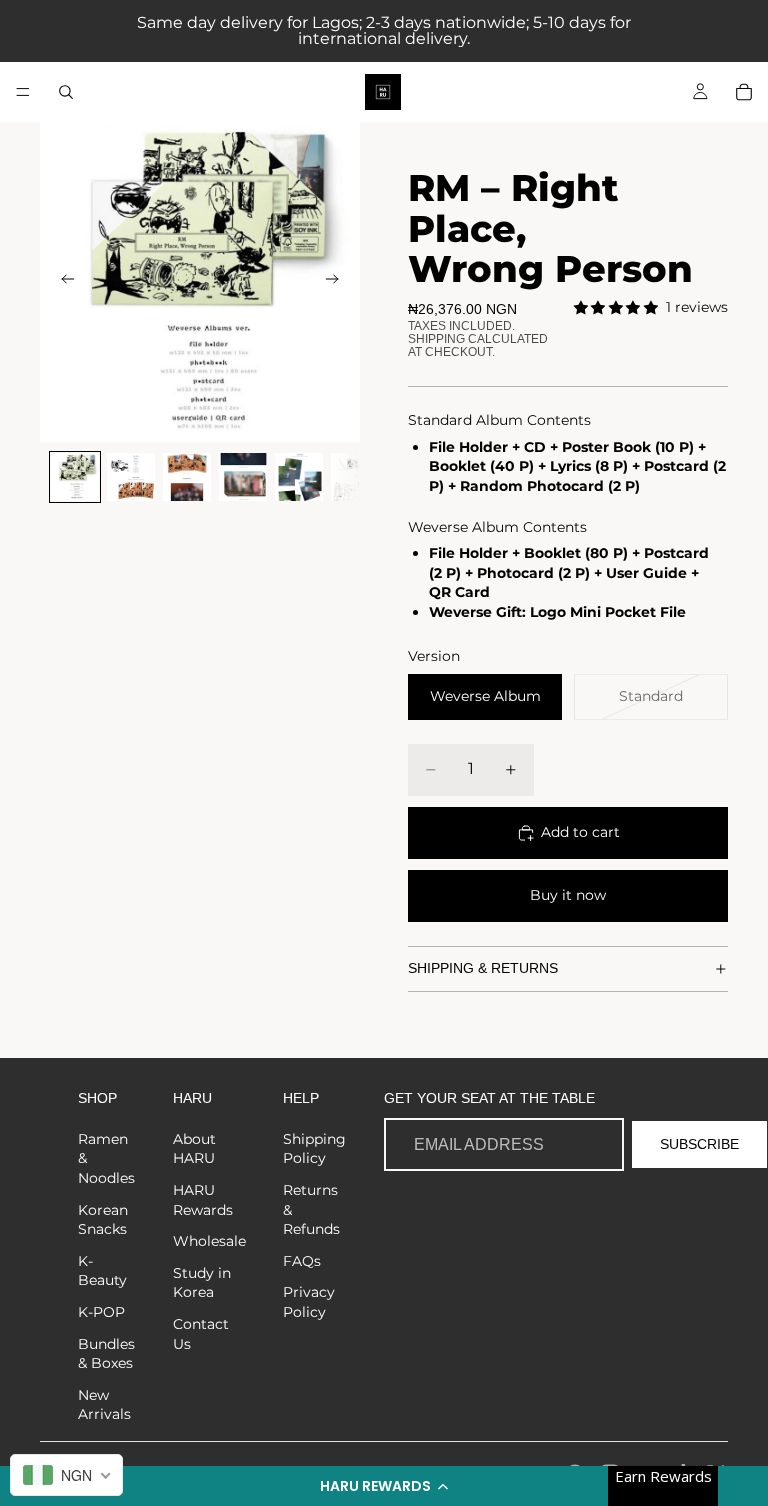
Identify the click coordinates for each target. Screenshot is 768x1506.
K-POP (101, 1312)
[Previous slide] (62, 282)
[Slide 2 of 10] (131, 477)
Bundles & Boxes (106, 1354)
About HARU (194, 1149)
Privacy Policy (309, 1302)
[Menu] (23, 92)
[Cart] (744, 92)
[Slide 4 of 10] (243, 477)
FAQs (302, 1261)
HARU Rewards (203, 1200)
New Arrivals (104, 1405)
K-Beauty (102, 1271)
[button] (384, 1486)
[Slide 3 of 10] (187, 477)
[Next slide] (338, 282)
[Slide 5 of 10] (299, 477)
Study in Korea (202, 1283)
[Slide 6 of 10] (355, 477)
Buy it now (568, 895)
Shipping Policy (314, 1149)
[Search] (66, 92)
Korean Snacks (103, 1220)
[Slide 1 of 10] (75, 477)
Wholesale (209, 1241)
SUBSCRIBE (699, 1144)
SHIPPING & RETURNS (483, 968)
